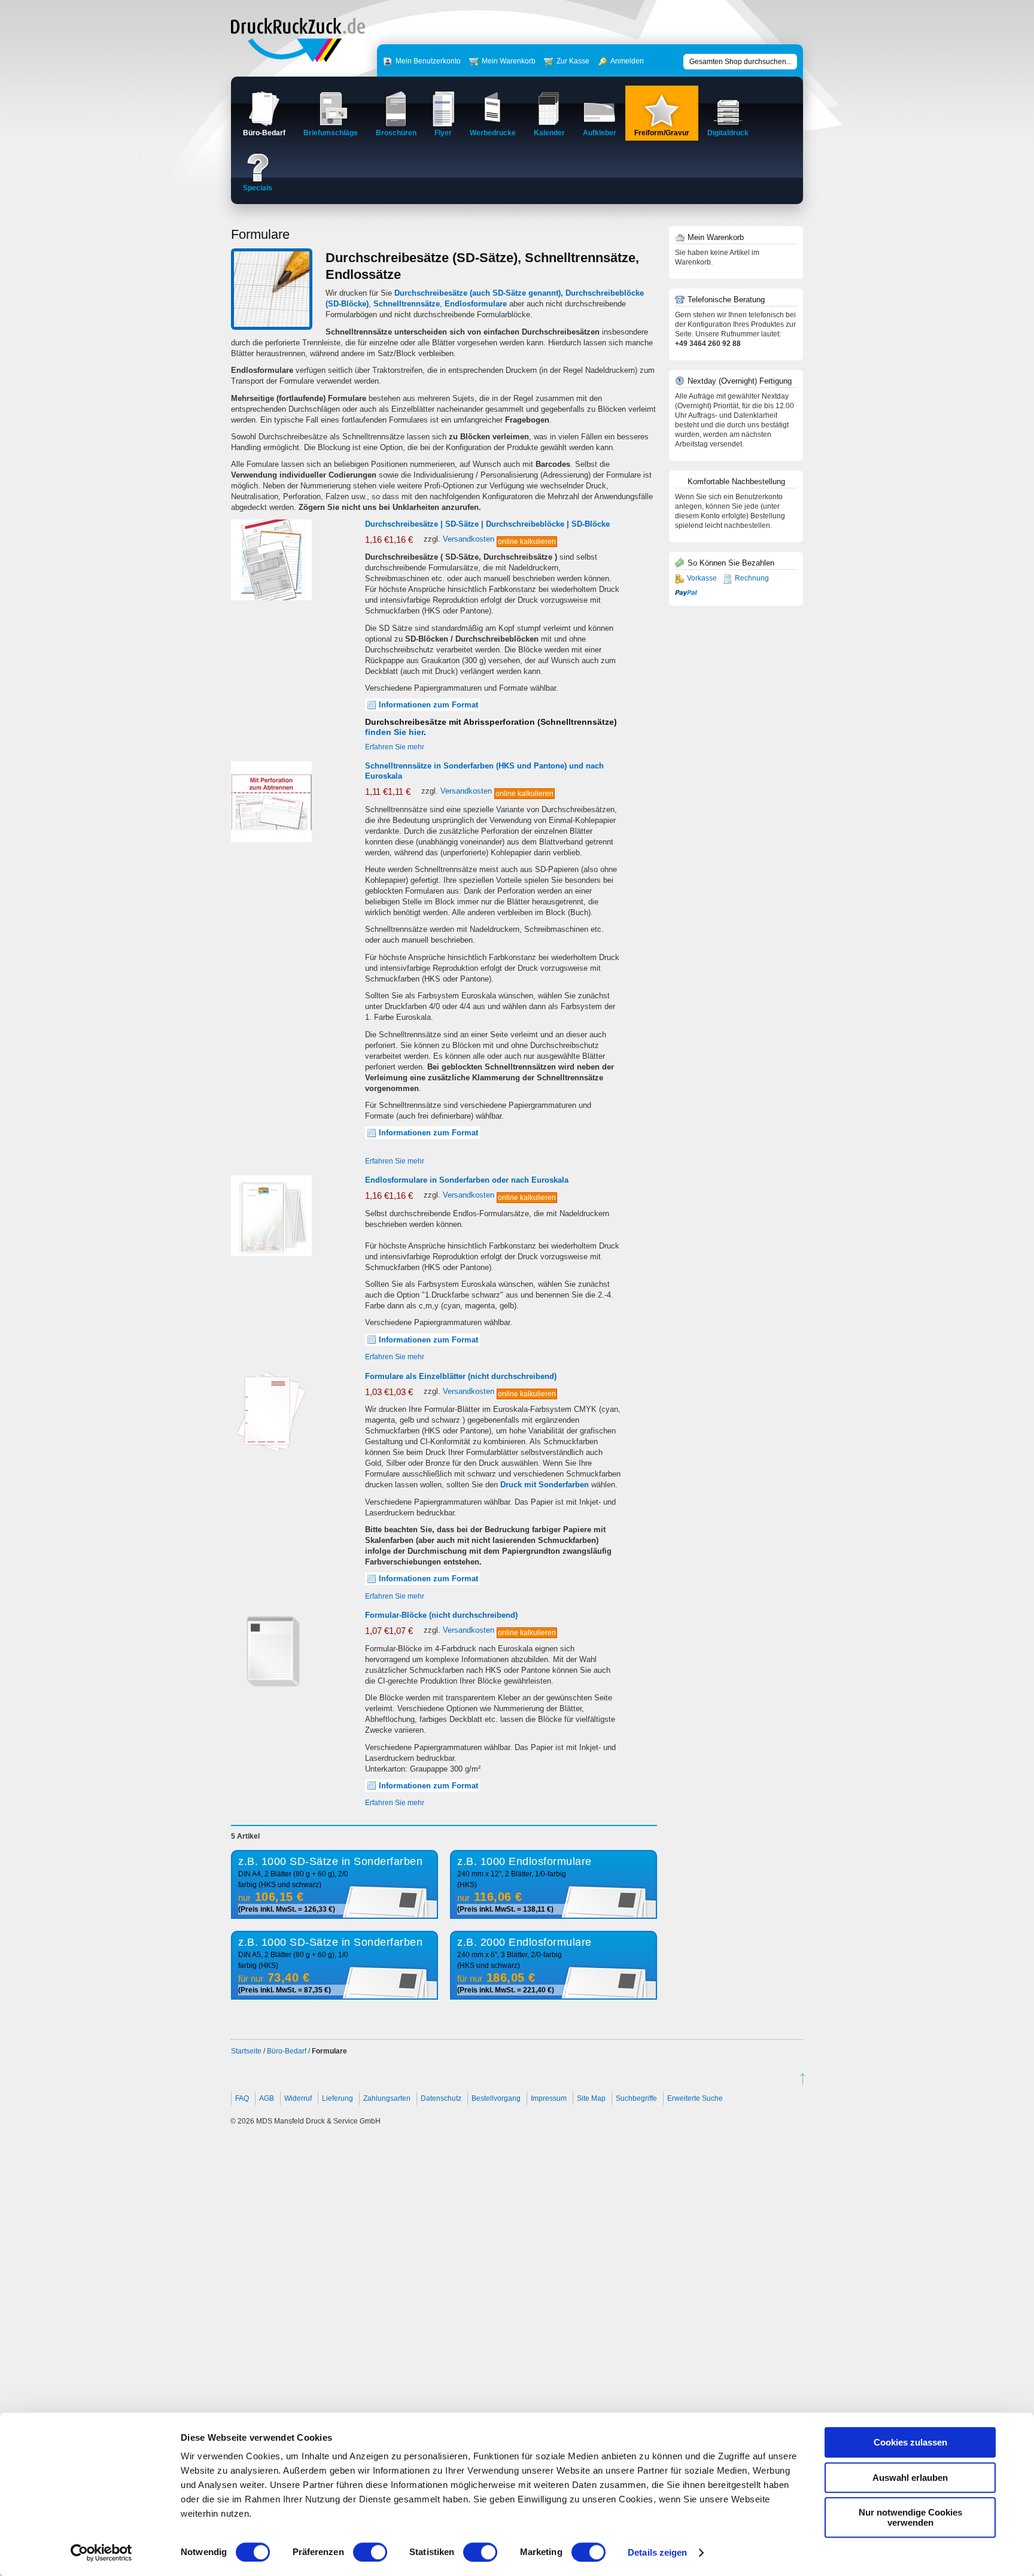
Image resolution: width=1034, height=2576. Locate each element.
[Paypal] (686, 592)
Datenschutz (441, 2098)
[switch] (370, 2552)
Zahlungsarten (387, 2098)
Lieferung (337, 2098)
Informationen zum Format (428, 705)
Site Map (591, 2098)
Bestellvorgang (496, 2098)
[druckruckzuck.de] (298, 60)
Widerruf (298, 2098)
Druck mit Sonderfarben (545, 1485)
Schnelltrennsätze (407, 304)
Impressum (549, 2098)
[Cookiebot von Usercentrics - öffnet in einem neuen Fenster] (101, 2553)
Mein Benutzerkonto (428, 61)
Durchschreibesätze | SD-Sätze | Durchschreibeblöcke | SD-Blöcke (487, 524)
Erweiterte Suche (695, 2098)
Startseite (246, 2051)
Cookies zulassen (910, 2442)
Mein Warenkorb (509, 61)
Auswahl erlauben (910, 2478)
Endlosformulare (476, 304)
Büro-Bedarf (287, 2051)
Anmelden (627, 61)
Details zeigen (657, 2552)
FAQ (242, 2098)
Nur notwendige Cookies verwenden (910, 2517)
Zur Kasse (573, 61)
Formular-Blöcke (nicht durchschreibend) (441, 1615)
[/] (271, 598)
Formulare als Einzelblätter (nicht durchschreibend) (461, 1376)
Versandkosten (469, 539)
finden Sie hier (394, 732)
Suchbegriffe (636, 2098)
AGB (267, 2098)
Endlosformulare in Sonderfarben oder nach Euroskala (467, 1180)
